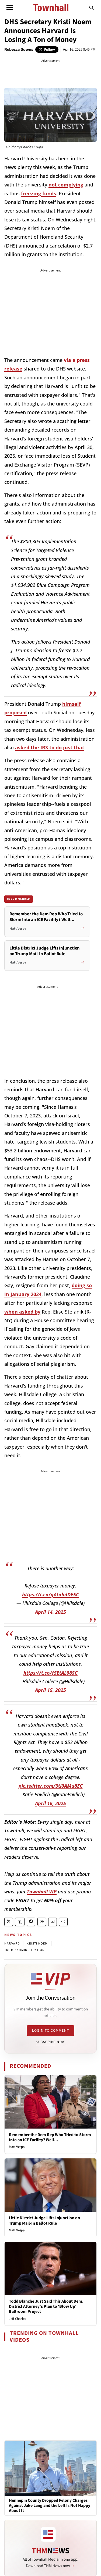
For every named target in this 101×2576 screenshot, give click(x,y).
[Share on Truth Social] (20, 1922)
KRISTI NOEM (37, 1944)
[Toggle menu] (10, 8)
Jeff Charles (17, 2319)
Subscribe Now (50, 2042)
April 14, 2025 (50, 1612)
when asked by (22, 1312)
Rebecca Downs (19, 50)
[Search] (92, 8)
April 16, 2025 (50, 1803)
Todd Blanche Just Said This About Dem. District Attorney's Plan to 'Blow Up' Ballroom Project (46, 2306)
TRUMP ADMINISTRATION (25, 1950)
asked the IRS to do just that (50, 747)
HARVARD (12, 1944)
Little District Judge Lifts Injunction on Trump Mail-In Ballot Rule (44, 2220)
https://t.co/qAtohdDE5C (50, 1594)
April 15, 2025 (50, 1690)
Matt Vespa (17, 2147)
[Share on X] (9, 1922)
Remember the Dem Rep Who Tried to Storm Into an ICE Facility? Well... (50, 2137)
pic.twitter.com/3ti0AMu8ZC (51, 1786)
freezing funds (39, 193)
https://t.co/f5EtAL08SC (50, 1673)
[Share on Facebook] (31, 1922)
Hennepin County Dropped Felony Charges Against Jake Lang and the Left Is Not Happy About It (50, 2506)
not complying (66, 185)
